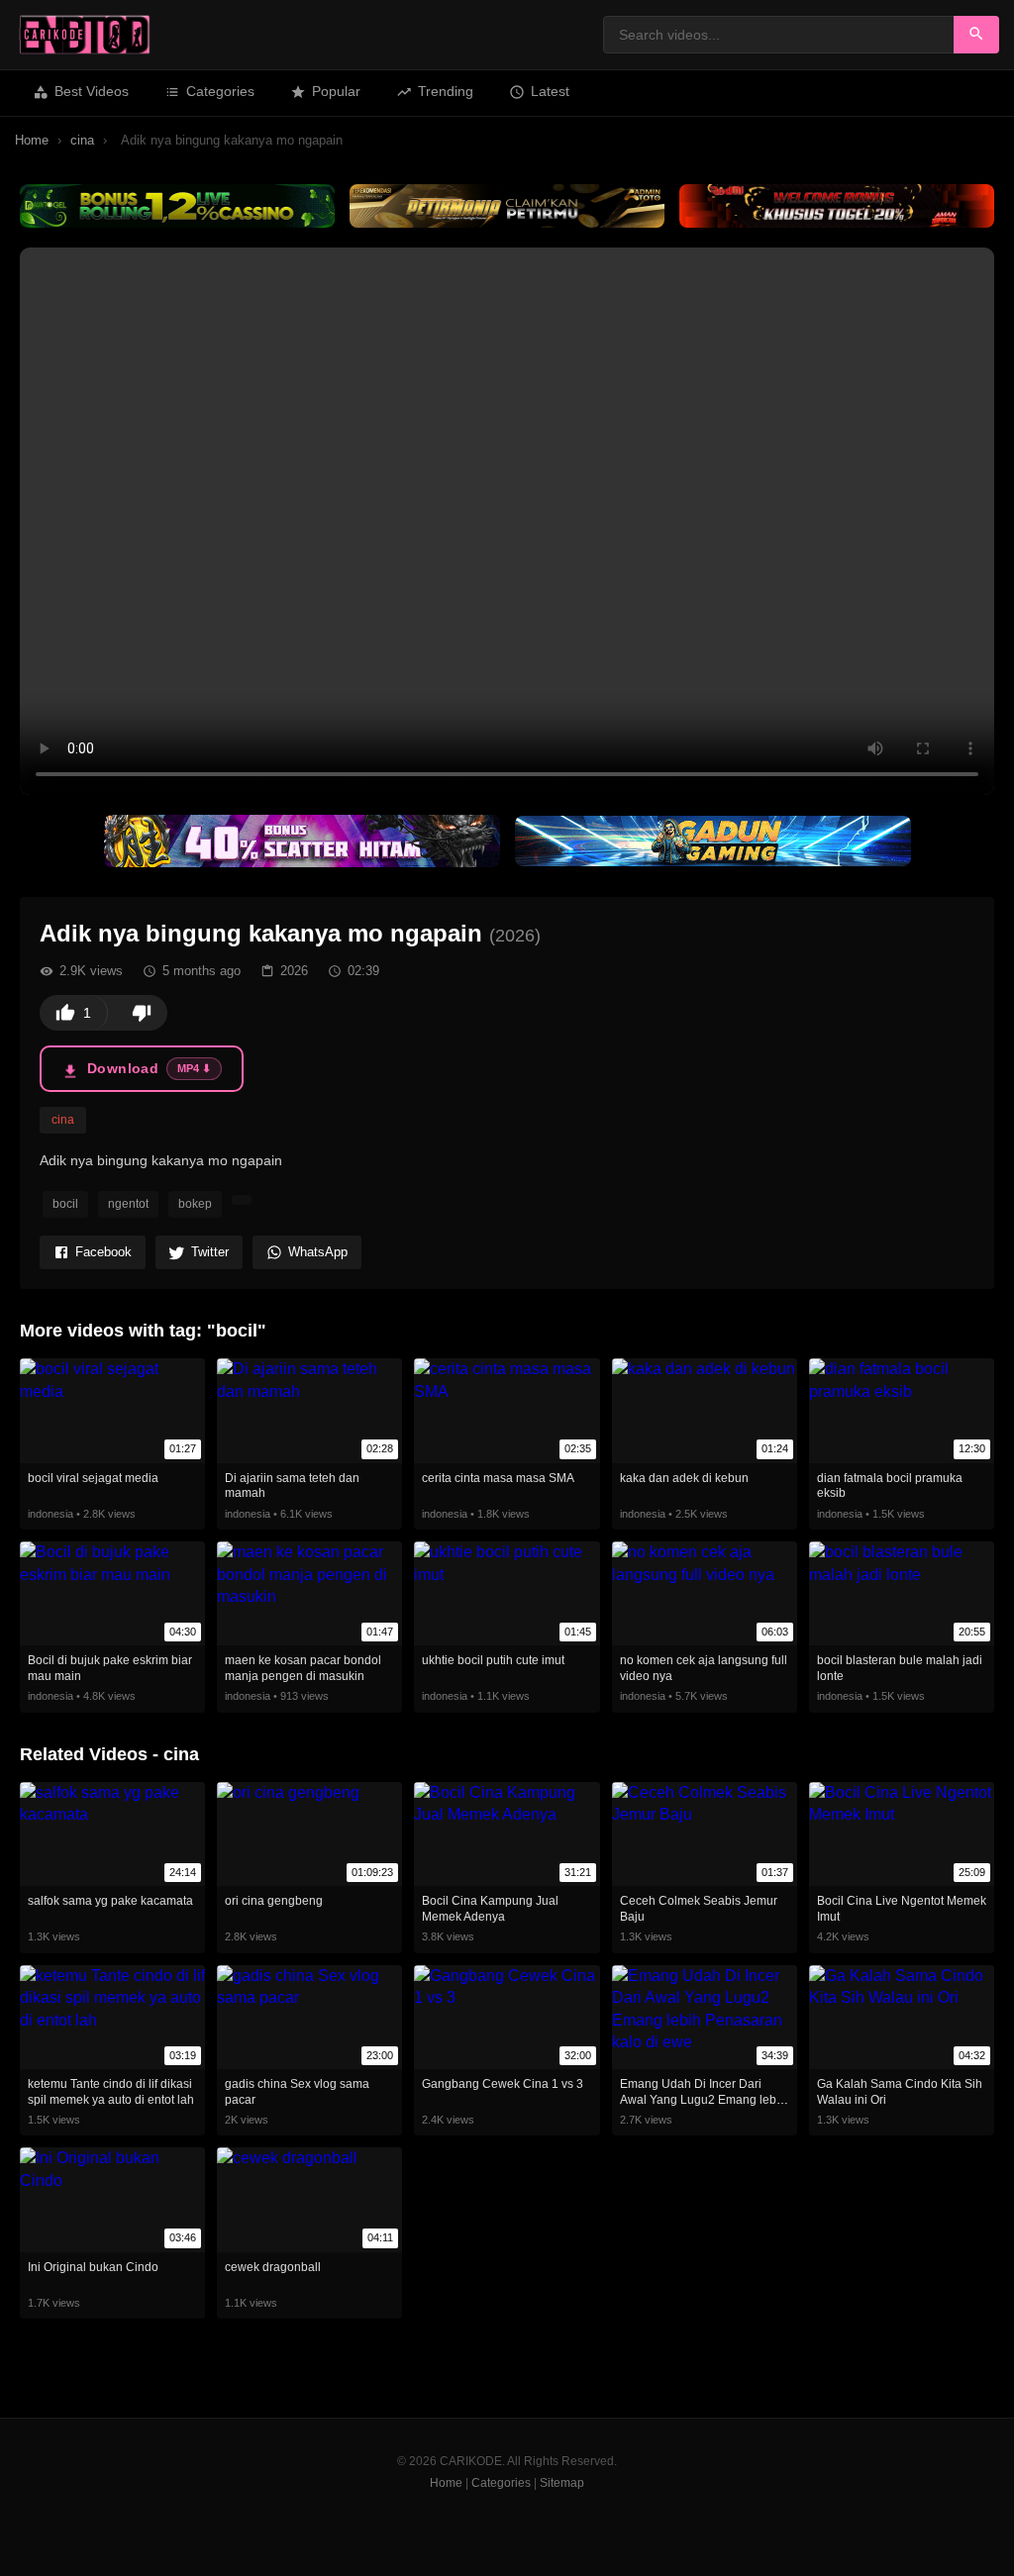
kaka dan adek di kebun (684, 1478)
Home (32, 140)
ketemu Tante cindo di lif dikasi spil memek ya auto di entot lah (111, 2092)
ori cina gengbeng (274, 1901)
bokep (195, 1204)
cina (82, 140)
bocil (65, 1204)
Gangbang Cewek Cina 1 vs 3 (503, 2084)
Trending (446, 91)
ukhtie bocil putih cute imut (493, 1660)
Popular (336, 91)
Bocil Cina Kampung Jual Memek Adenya (490, 1909)
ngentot (128, 1204)
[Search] (976, 35)
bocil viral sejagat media (93, 1478)
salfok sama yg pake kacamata (110, 1901)
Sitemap (562, 2483)
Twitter (210, 1252)
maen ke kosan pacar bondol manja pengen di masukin (303, 1668)
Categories (220, 91)
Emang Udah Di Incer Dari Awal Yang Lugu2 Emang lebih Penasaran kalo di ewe (703, 2099)
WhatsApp (318, 1252)
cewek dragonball (273, 2267)
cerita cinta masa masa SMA (498, 1478)
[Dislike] (142, 1013)
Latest (550, 91)
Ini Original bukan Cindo (93, 2267)
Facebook (103, 1252)
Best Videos (92, 91)
